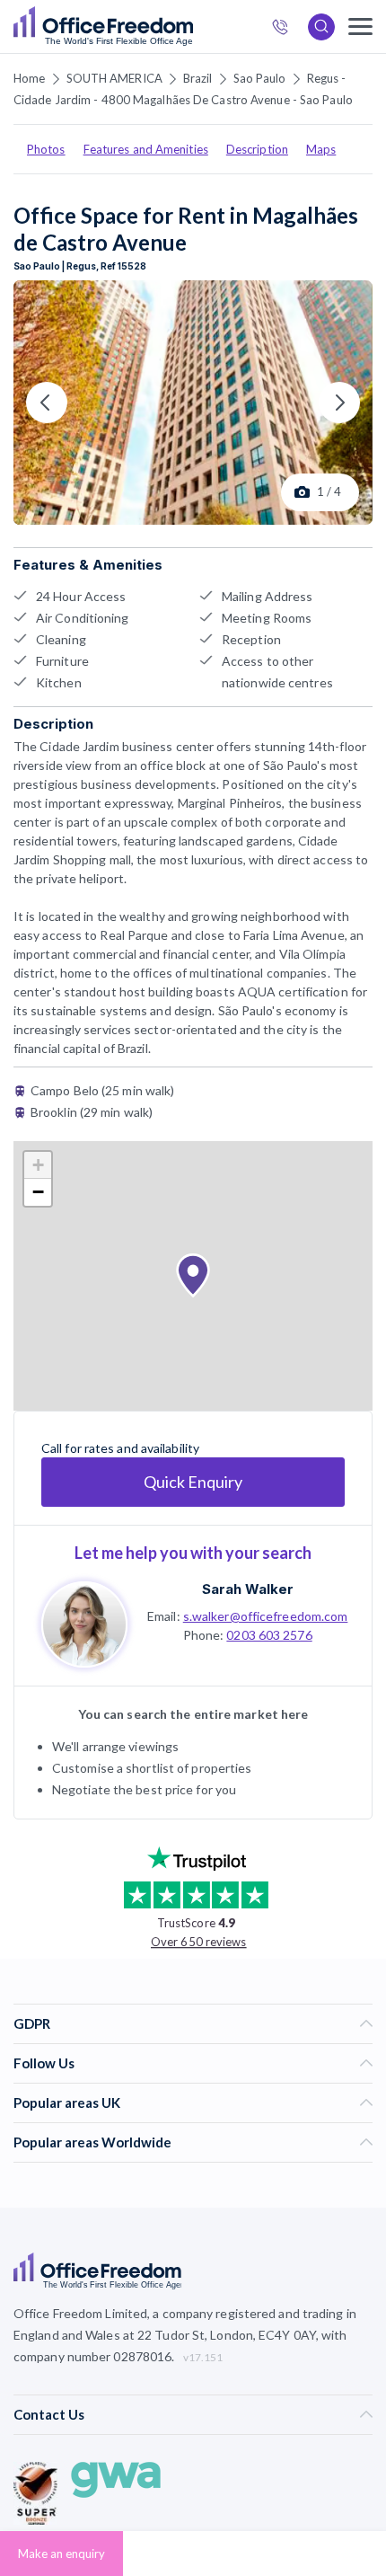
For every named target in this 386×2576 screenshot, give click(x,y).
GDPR (32, 2023)
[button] (193, 1276)
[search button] (191, 27)
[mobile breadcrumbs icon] (360, 27)
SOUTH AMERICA (114, 78)
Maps (321, 149)
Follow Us (44, 2063)
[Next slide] (339, 403)
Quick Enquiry (193, 1482)
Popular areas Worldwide (92, 2142)
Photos (46, 149)
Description (257, 149)
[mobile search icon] (321, 27)
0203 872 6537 (285, 29)
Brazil (198, 78)
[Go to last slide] (47, 403)
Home (29, 78)
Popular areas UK (67, 2102)
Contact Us (49, 2414)
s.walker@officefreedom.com (266, 1616)
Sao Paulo (260, 78)
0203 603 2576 (269, 1635)
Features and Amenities (146, 149)
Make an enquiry (61, 2554)
